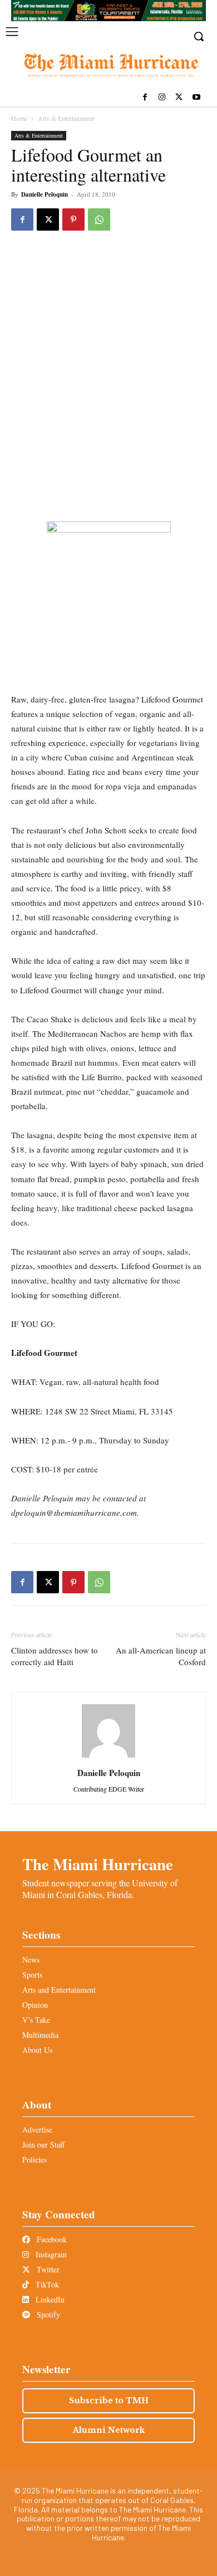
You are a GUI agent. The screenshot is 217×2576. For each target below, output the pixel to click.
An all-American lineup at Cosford (161, 1656)
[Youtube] (196, 98)
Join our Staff (43, 2145)
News (31, 1960)
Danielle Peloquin (45, 194)
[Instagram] (162, 98)
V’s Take (36, 2020)
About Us (37, 2050)
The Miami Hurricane (98, 1864)
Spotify (47, 2314)
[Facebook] (145, 98)
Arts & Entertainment (66, 118)
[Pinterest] (73, 219)
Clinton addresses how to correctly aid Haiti (55, 1656)
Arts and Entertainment (59, 1990)
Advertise (37, 2129)
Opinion (35, 2005)
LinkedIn (49, 2299)
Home (19, 118)
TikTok (46, 2284)
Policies (34, 2160)
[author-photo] (108, 1757)
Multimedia (40, 2035)
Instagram (50, 2254)
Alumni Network (109, 2430)
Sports (32, 1975)
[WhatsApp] (99, 219)
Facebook (51, 2239)
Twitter (47, 2269)
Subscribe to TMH (109, 2401)
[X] (179, 98)
